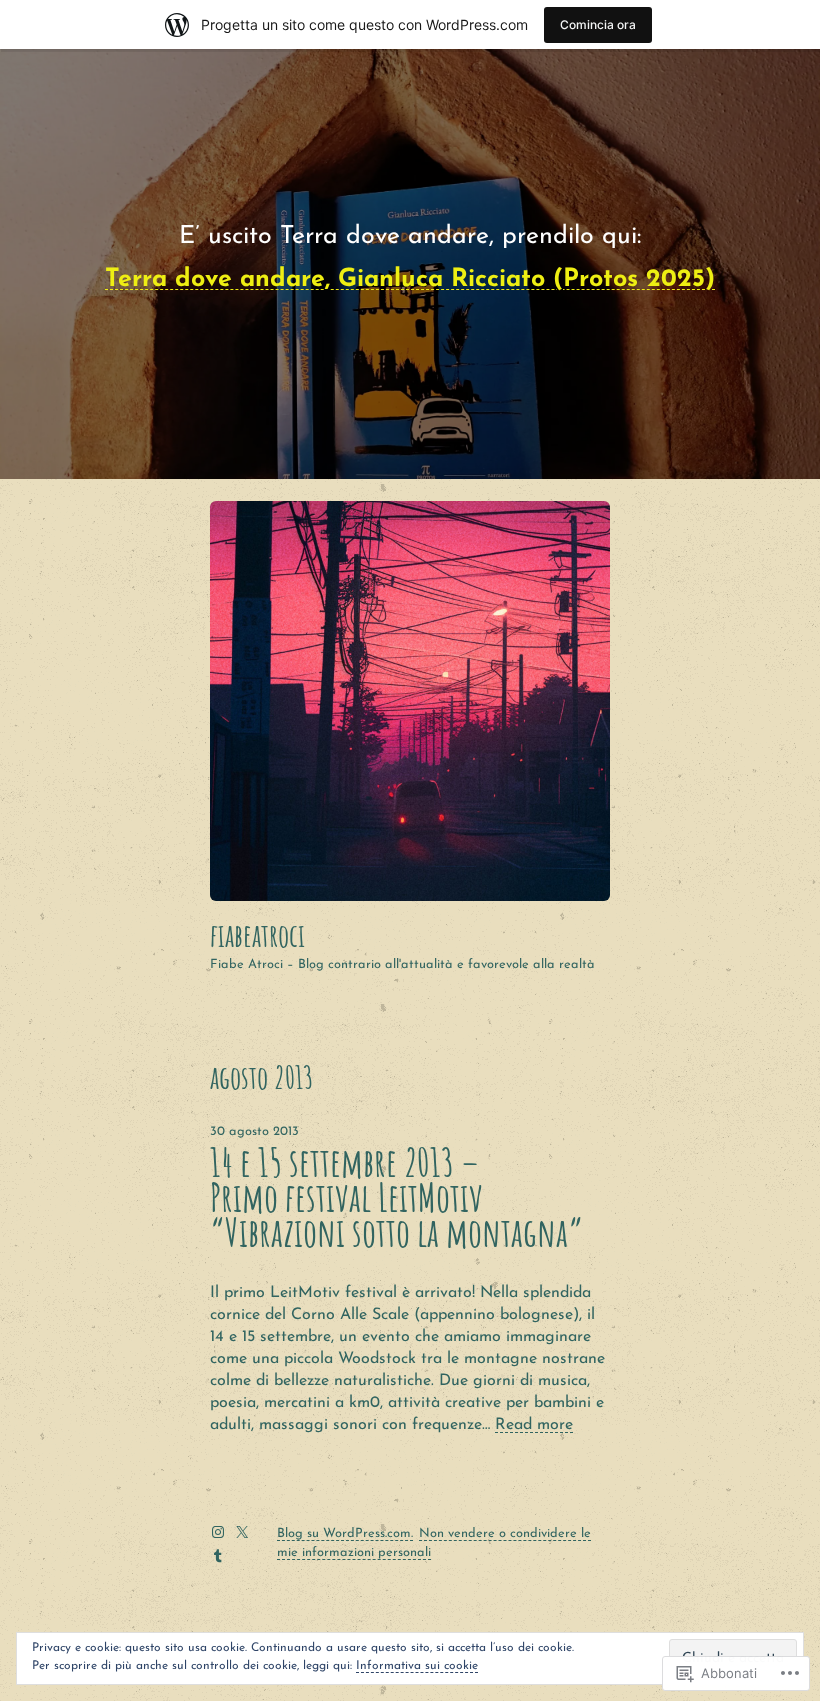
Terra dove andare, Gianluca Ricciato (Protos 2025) (410, 279)
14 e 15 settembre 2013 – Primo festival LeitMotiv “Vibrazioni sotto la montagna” (396, 1197)
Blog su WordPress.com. (345, 1533)
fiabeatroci (257, 935)
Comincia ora (598, 24)
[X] (242, 1532)
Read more (534, 1425)
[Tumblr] (218, 1556)
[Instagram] (218, 1532)
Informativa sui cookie (417, 1666)
